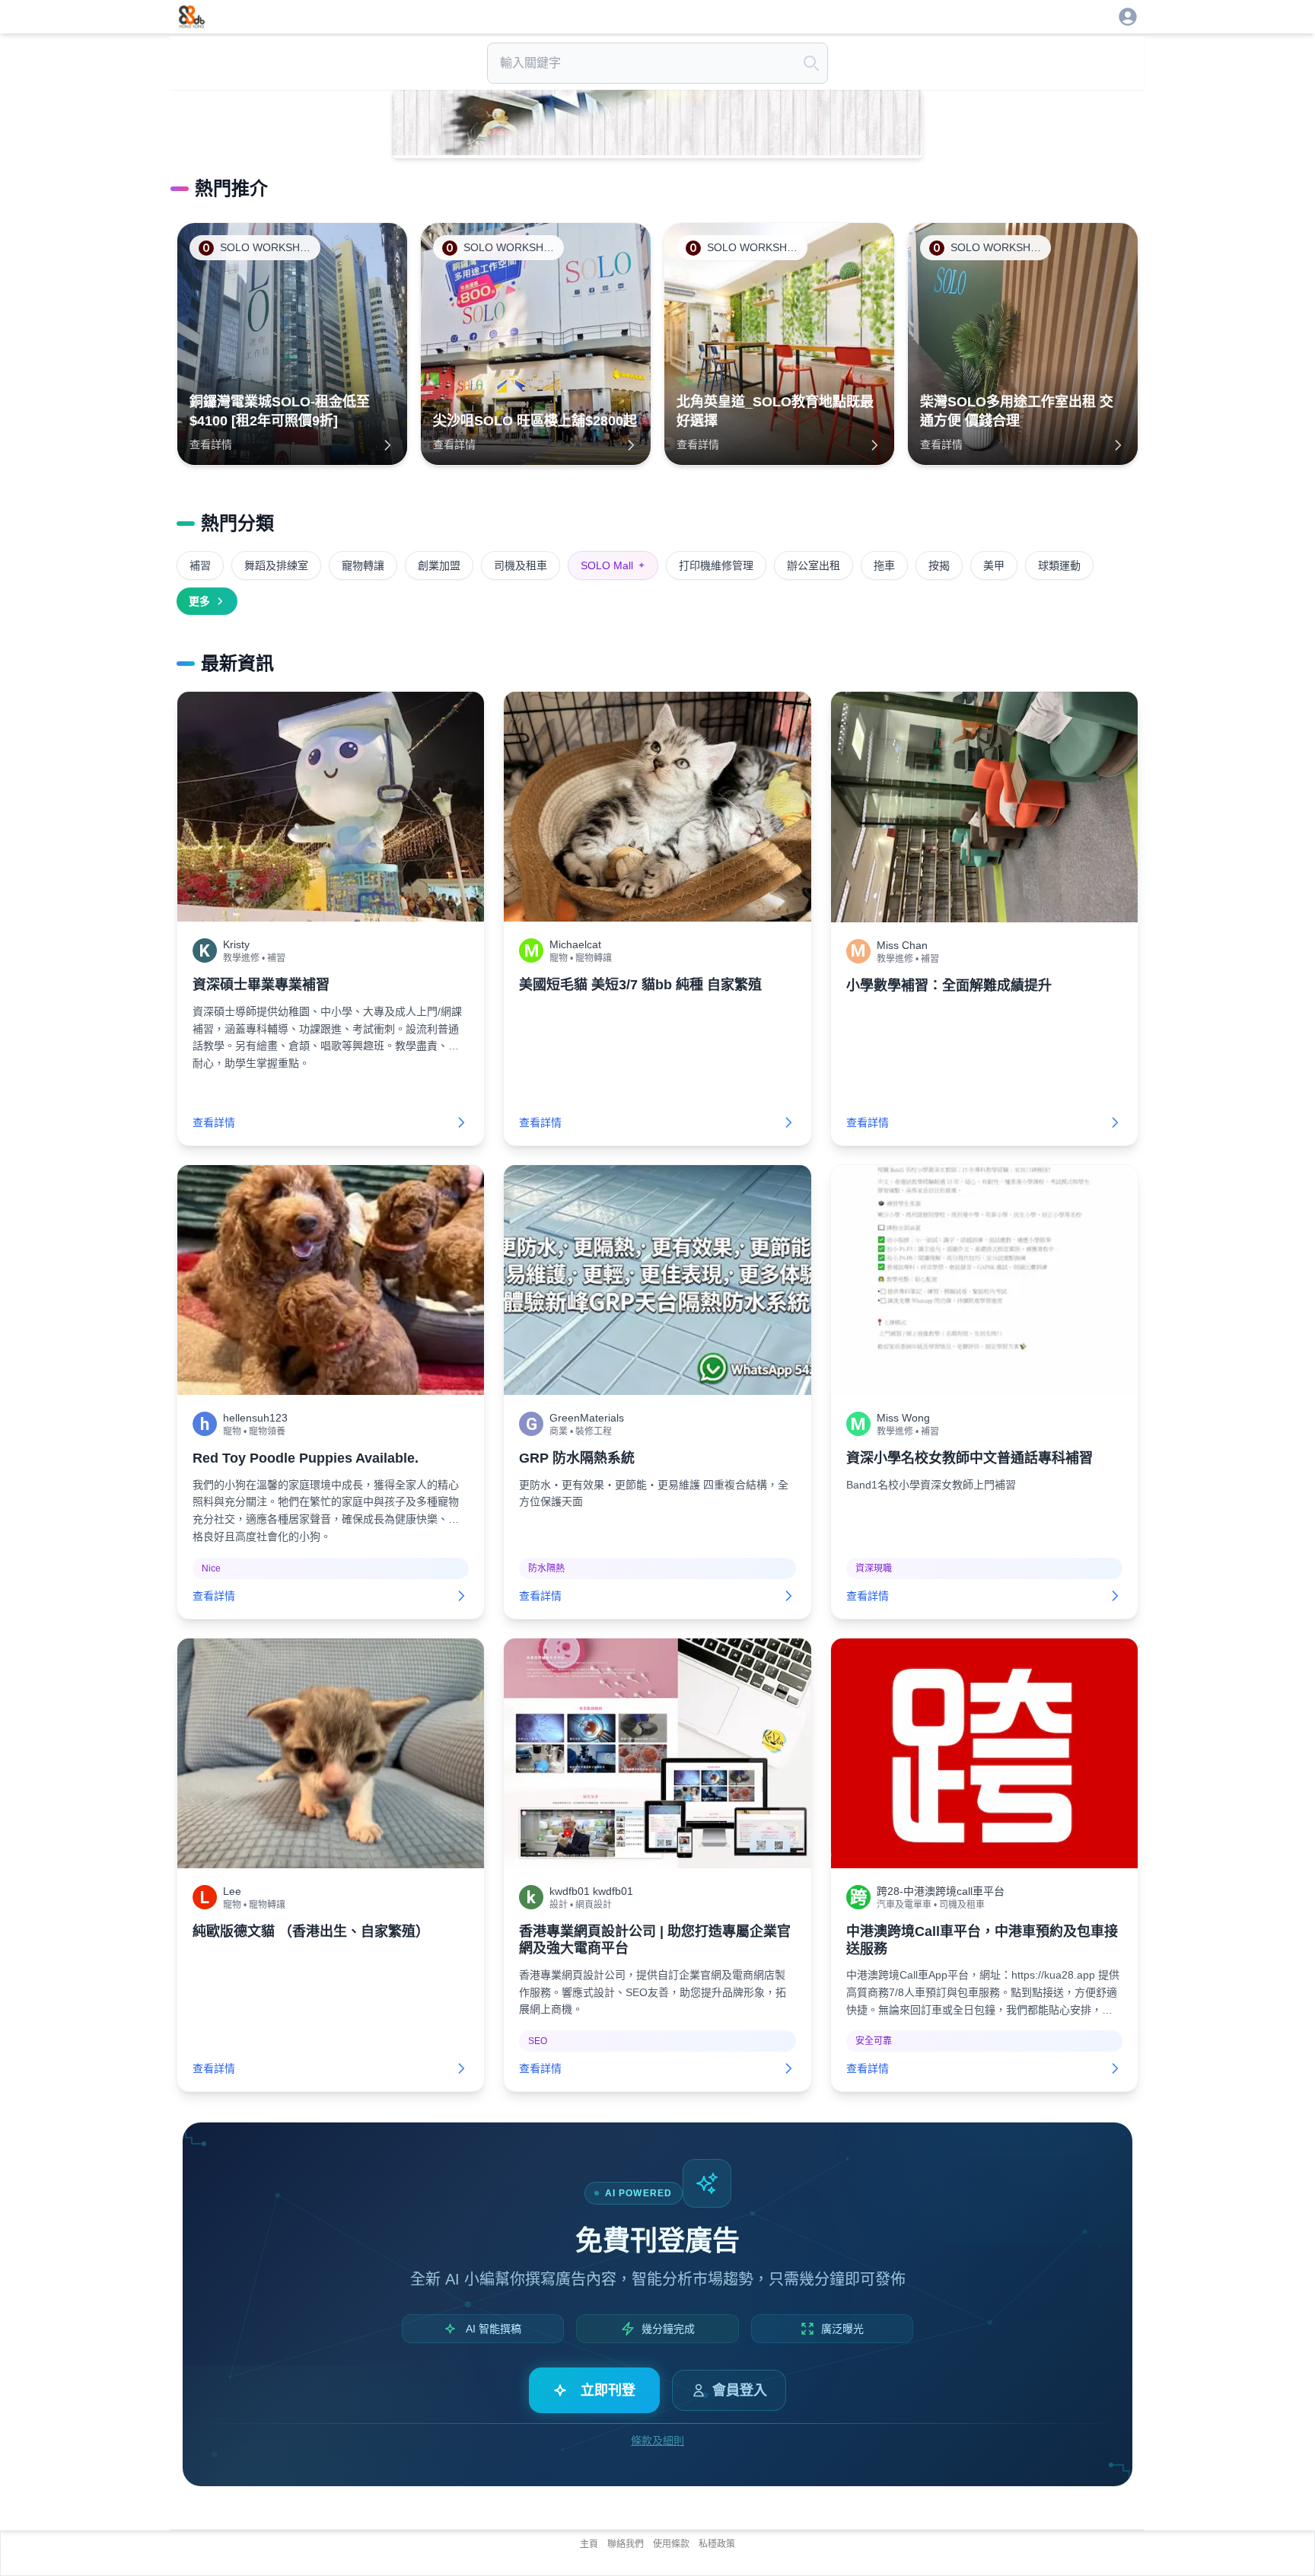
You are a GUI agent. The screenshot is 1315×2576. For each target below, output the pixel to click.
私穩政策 (717, 2544)
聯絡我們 (626, 2544)
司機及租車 (521, 565)
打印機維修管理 (716, 565)
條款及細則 (657, 2441)
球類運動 (1059, 565)
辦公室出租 (814, 565)
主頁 (589, 2544)
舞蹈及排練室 (276, 565)
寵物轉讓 (363, 565)
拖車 (884, 565)
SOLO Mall (613, 565)
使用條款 (671, 2544)
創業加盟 (439, 565)
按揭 (939, 565)
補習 (200, 565)
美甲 (994, 565)
